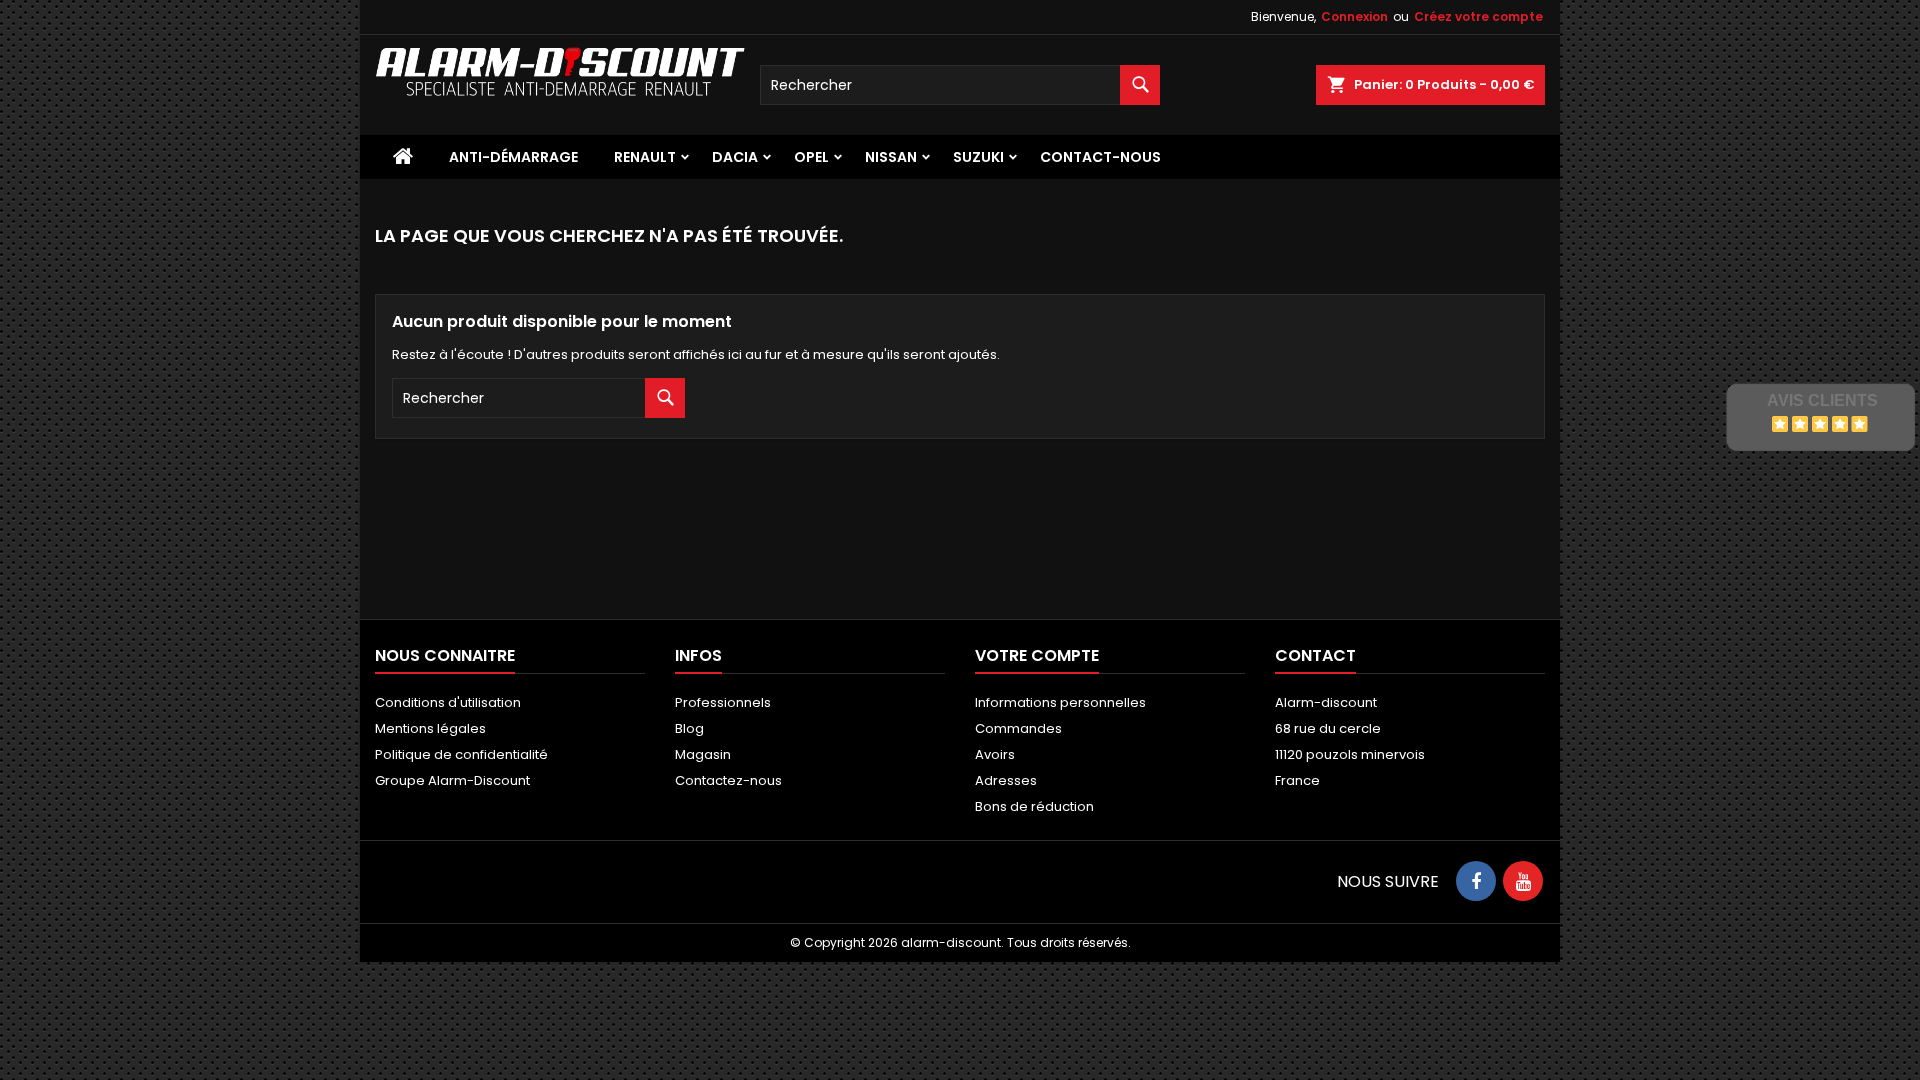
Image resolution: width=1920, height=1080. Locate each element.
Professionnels (723, 702)
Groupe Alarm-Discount (452, 780)
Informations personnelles (1060, 702)
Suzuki (978, 157)
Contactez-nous (728, 780)
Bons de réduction (1034, 806)
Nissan (891, 157)
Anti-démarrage (513, 157)
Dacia (735, 157)
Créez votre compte (1478, 16)
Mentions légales (430, 728)
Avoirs (995, 754)
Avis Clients (1822, 400)
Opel (811, 157)
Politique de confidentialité (461, 754)
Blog (689, 728)
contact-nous (1100, 157)
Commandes (1018, 728)
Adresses (1006, 780)
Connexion (1354, 16)
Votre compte (1037, 655)
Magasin (703, 754)
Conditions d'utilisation (448, 702)
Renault (645, 157)
